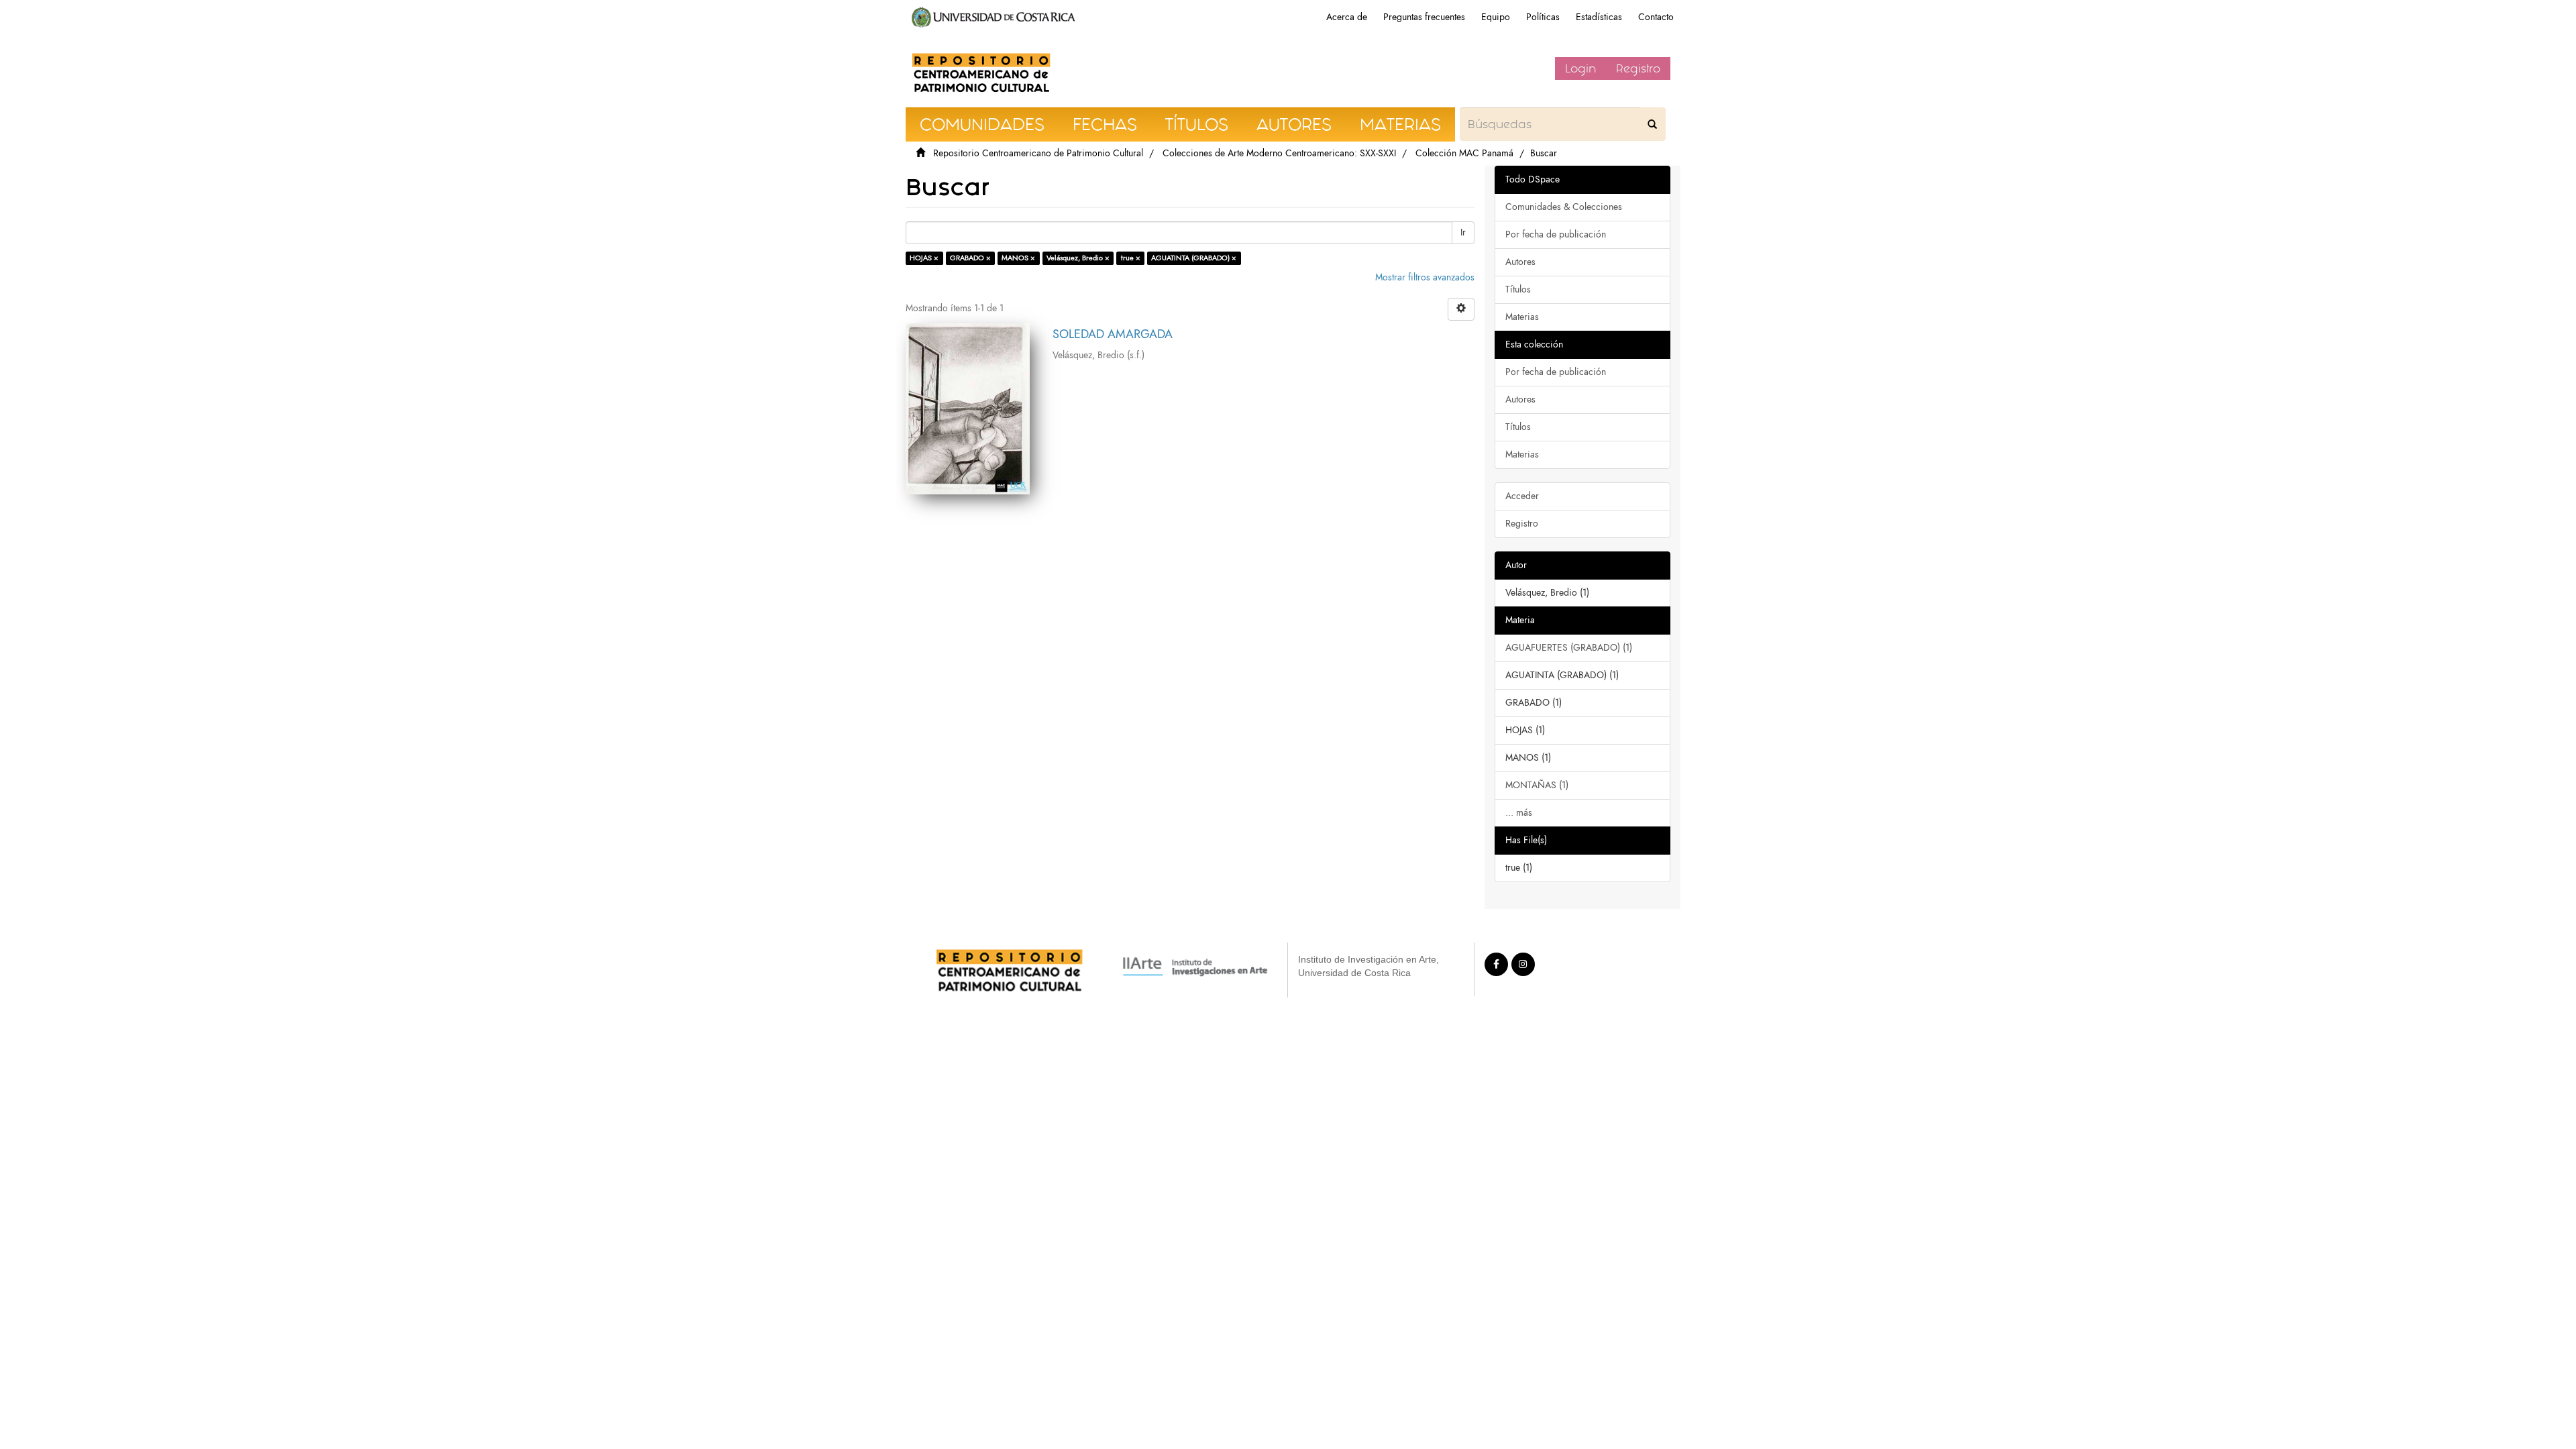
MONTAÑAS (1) (1537, 785)
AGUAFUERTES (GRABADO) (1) (1569, 648)
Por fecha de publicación (1556, 234)
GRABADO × (970, 258)
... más (1519, 813)
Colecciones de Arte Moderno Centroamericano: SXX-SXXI (1279, 153)
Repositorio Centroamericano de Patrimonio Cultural (1038, 153)
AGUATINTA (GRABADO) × (1194, 258)
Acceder (1522, 496)
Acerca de (1347, 17)
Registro (1638, 68)
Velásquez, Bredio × (1078, 258)
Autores (1520, 262)
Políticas (1543, 17)
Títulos (1518, 289)
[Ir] (1652, 124)
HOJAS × (924, 258)
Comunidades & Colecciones (1564, 207)
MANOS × (1018, 258)
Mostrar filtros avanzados (1425, 277)
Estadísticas (1599, 17)
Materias (1522, 317)
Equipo (1496, 17)
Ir (1463, 232)
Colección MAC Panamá (1464, 153)
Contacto (1656, 17)
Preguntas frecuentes (1424, 17)
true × (1131, 258)
